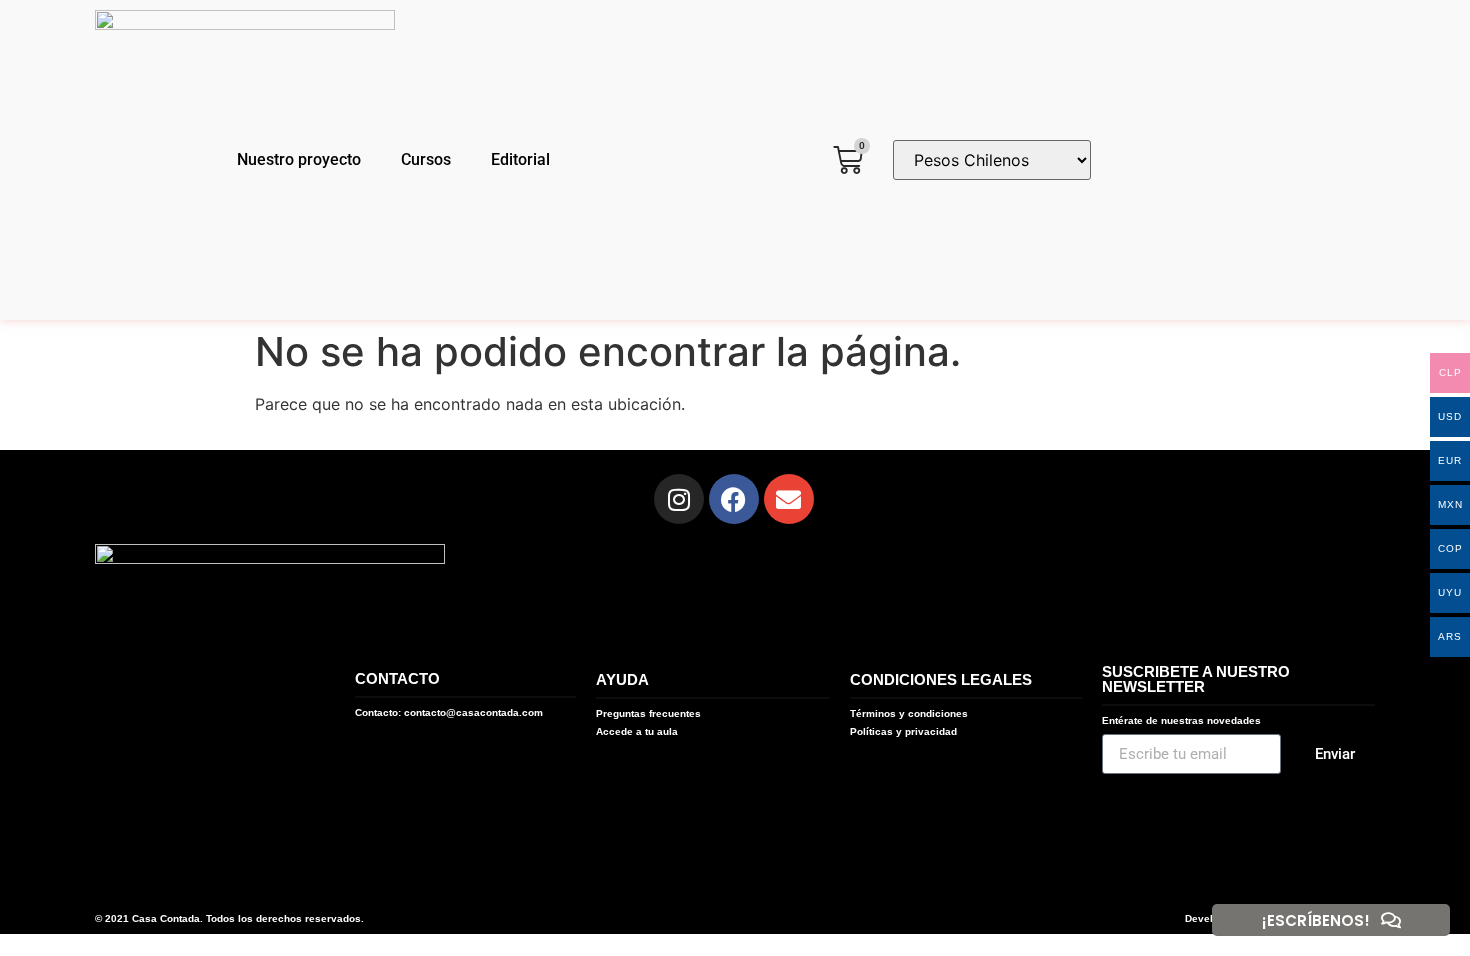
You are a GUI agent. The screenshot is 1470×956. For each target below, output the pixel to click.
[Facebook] (734, 499)
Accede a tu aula (637, 731)
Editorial (520, 159)
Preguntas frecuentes (648, 713)
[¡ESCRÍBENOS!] (1391, 920)
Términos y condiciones (909, 713)
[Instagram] (679, 499)
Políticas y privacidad (903, 731)
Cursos (426, 159)
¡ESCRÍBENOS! (1316, 920)
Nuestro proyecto (299, 159)
